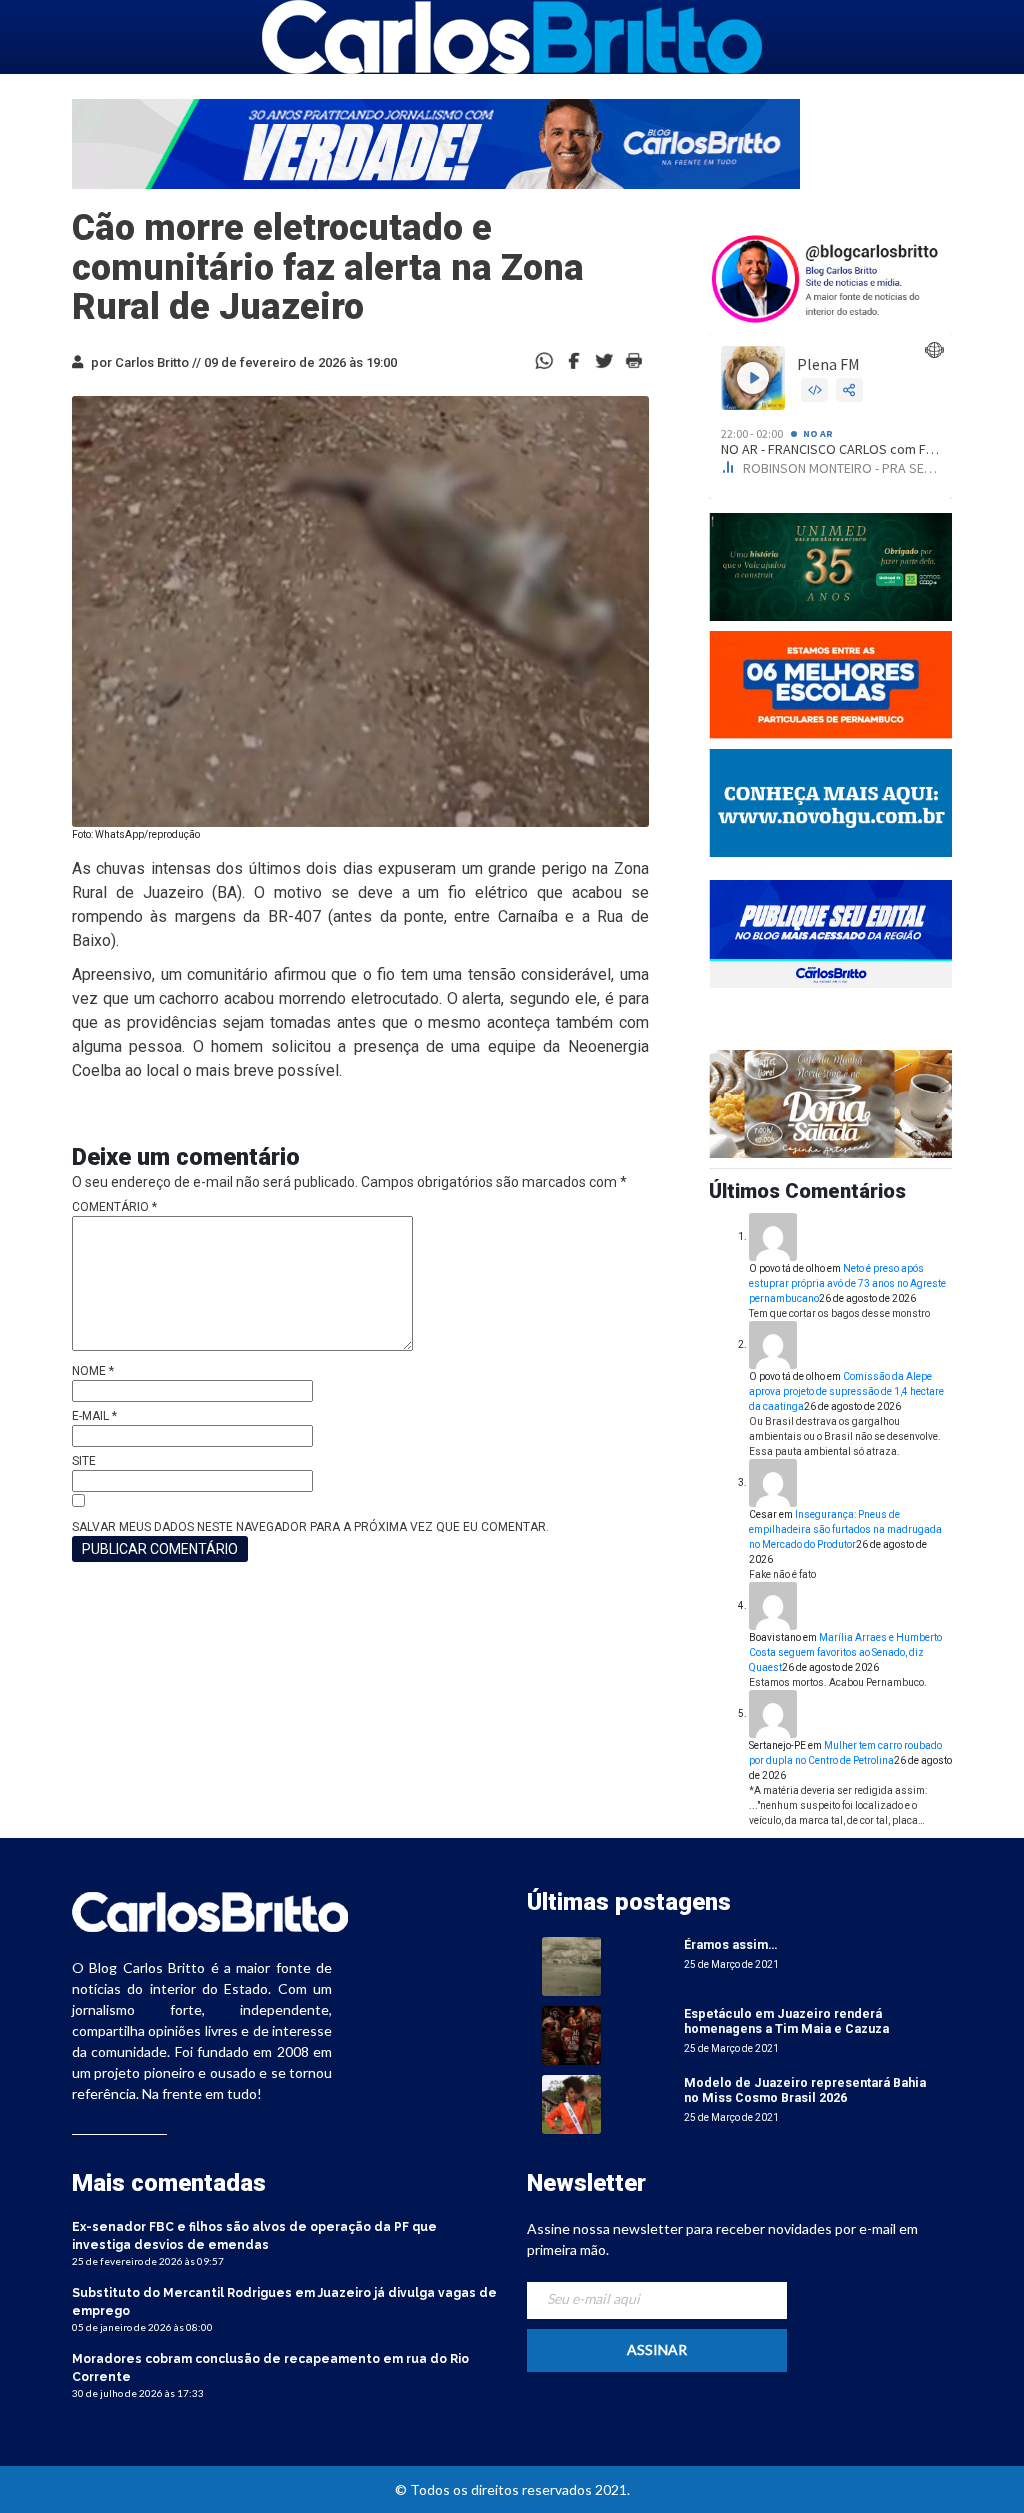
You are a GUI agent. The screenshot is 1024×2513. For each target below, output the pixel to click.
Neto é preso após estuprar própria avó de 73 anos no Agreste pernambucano (847, 1283)
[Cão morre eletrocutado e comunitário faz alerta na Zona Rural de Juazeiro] (574, 359)
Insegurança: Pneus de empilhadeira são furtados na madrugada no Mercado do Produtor (845, 1529)
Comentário (114, 1207)
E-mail (94, 1416)
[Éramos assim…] (571, 1965)
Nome (93, 1371)
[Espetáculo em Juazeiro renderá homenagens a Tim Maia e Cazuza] (571, 2034)
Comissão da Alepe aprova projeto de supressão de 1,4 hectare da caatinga (846, 1391)
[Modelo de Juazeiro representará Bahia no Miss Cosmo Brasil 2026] (571, 2103)
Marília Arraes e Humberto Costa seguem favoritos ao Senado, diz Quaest (845, 1652)
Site (84, 1461)
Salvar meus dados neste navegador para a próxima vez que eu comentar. (310, 1527)
